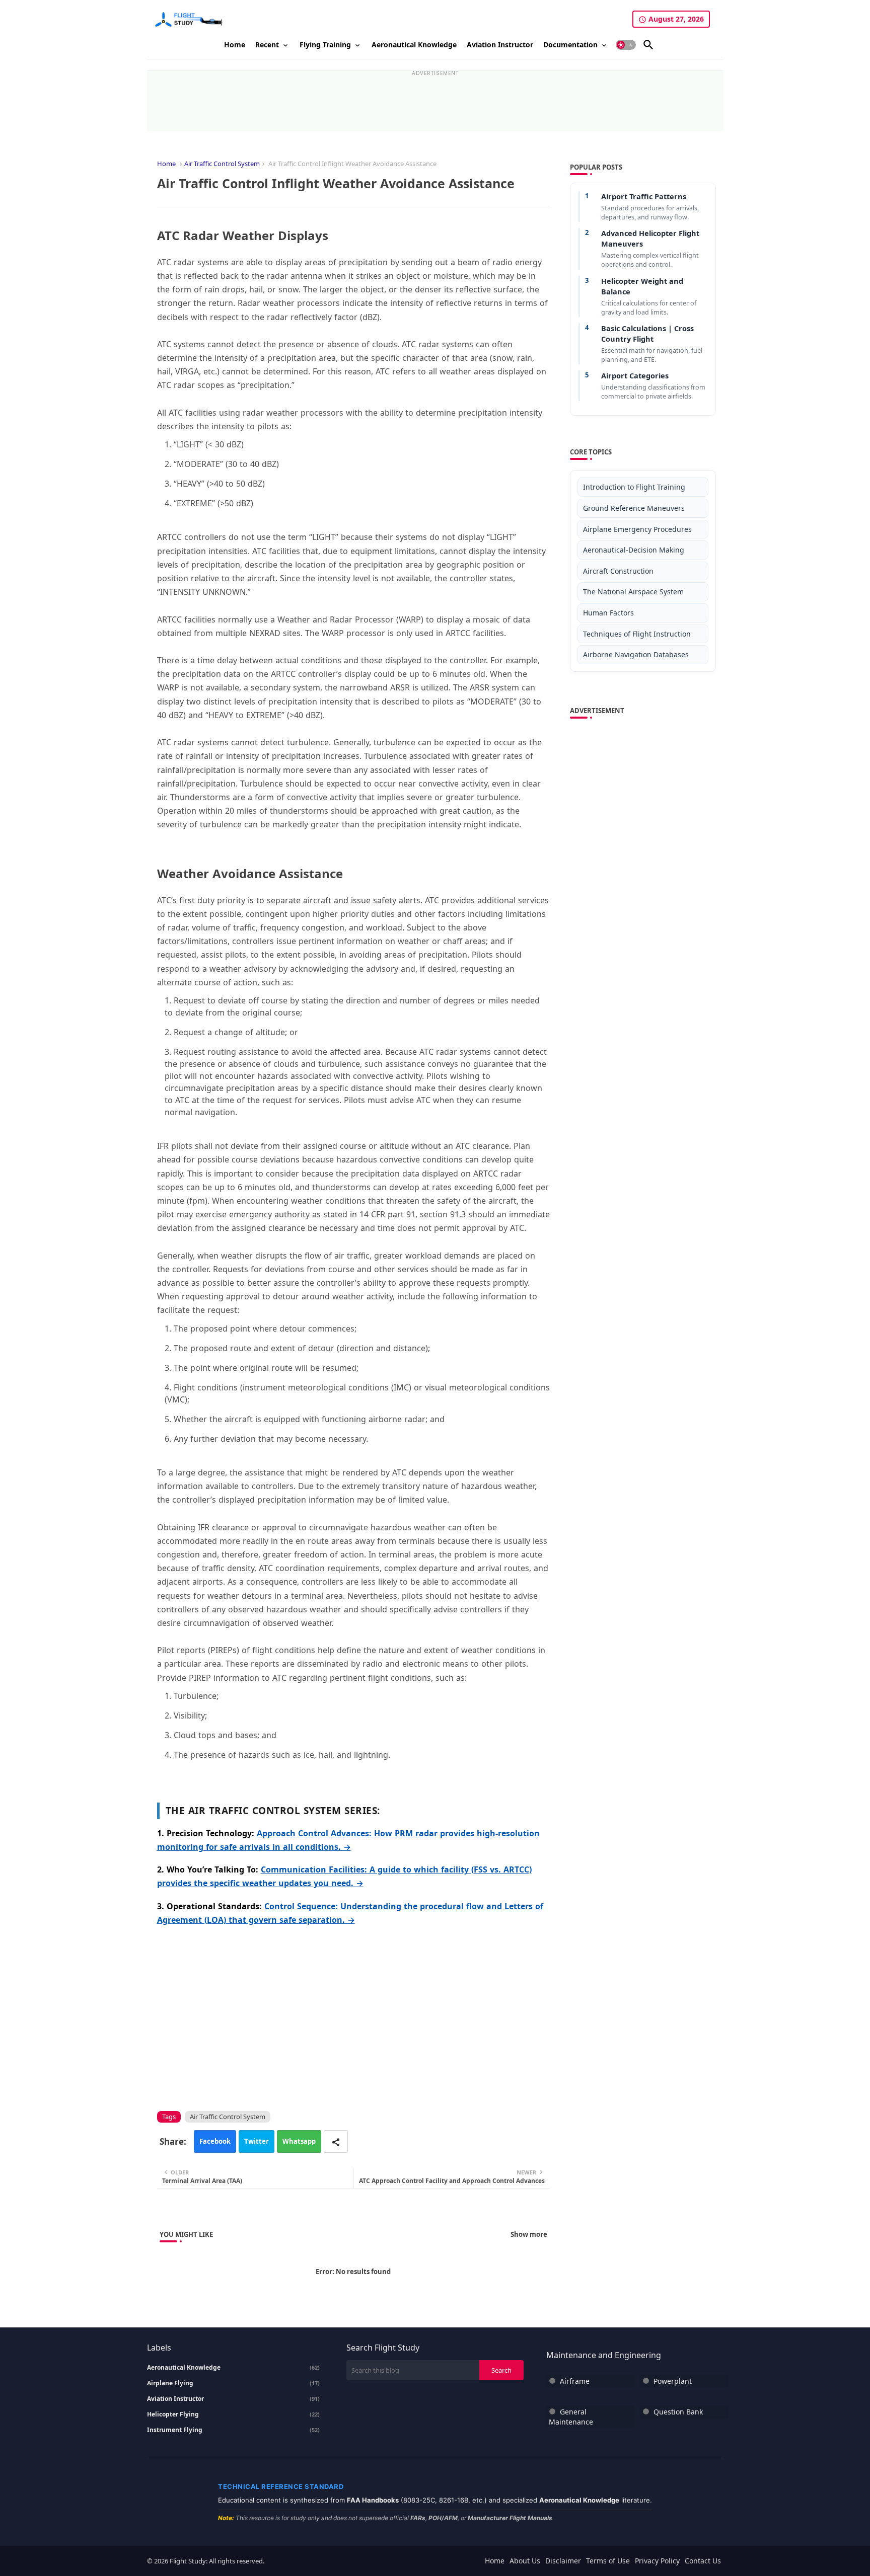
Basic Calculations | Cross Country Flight (647, 333)
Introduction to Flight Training (634, 487)
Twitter (257, 2141)
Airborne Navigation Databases (636, 654)
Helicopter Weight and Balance (642, 286)
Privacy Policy (657, 2561)
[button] (626, 45)
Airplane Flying (234, 2383)
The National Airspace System (633, 592)
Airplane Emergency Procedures (637, 529)
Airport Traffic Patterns (644, 196)
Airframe (575, 2381)
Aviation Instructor (500, 45)
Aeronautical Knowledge (414, 45)
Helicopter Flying (234, 2414)
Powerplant (673, 2381)
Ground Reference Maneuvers (634, 508)
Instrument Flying (234, 2430)
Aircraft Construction (618, 571)
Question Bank (678, 2412)
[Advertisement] (435, 99)
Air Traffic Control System (222, 164)
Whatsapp (299, 2141)
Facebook (215, 2141)
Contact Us (703, 2561)
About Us (525, 2561)
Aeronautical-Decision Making (634, 550)
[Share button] (336, 2141)
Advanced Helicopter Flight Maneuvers (650, 238)
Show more (529, 2234)
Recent (267, 45)
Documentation (570, 45)
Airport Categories (635, 375)
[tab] (235, 45)
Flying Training (325, 45)
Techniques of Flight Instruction (637, 634)
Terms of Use (608, 2561)
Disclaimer (563, 2561)
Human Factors (608, 613)
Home (235, 45)
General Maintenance (571, 2417)
